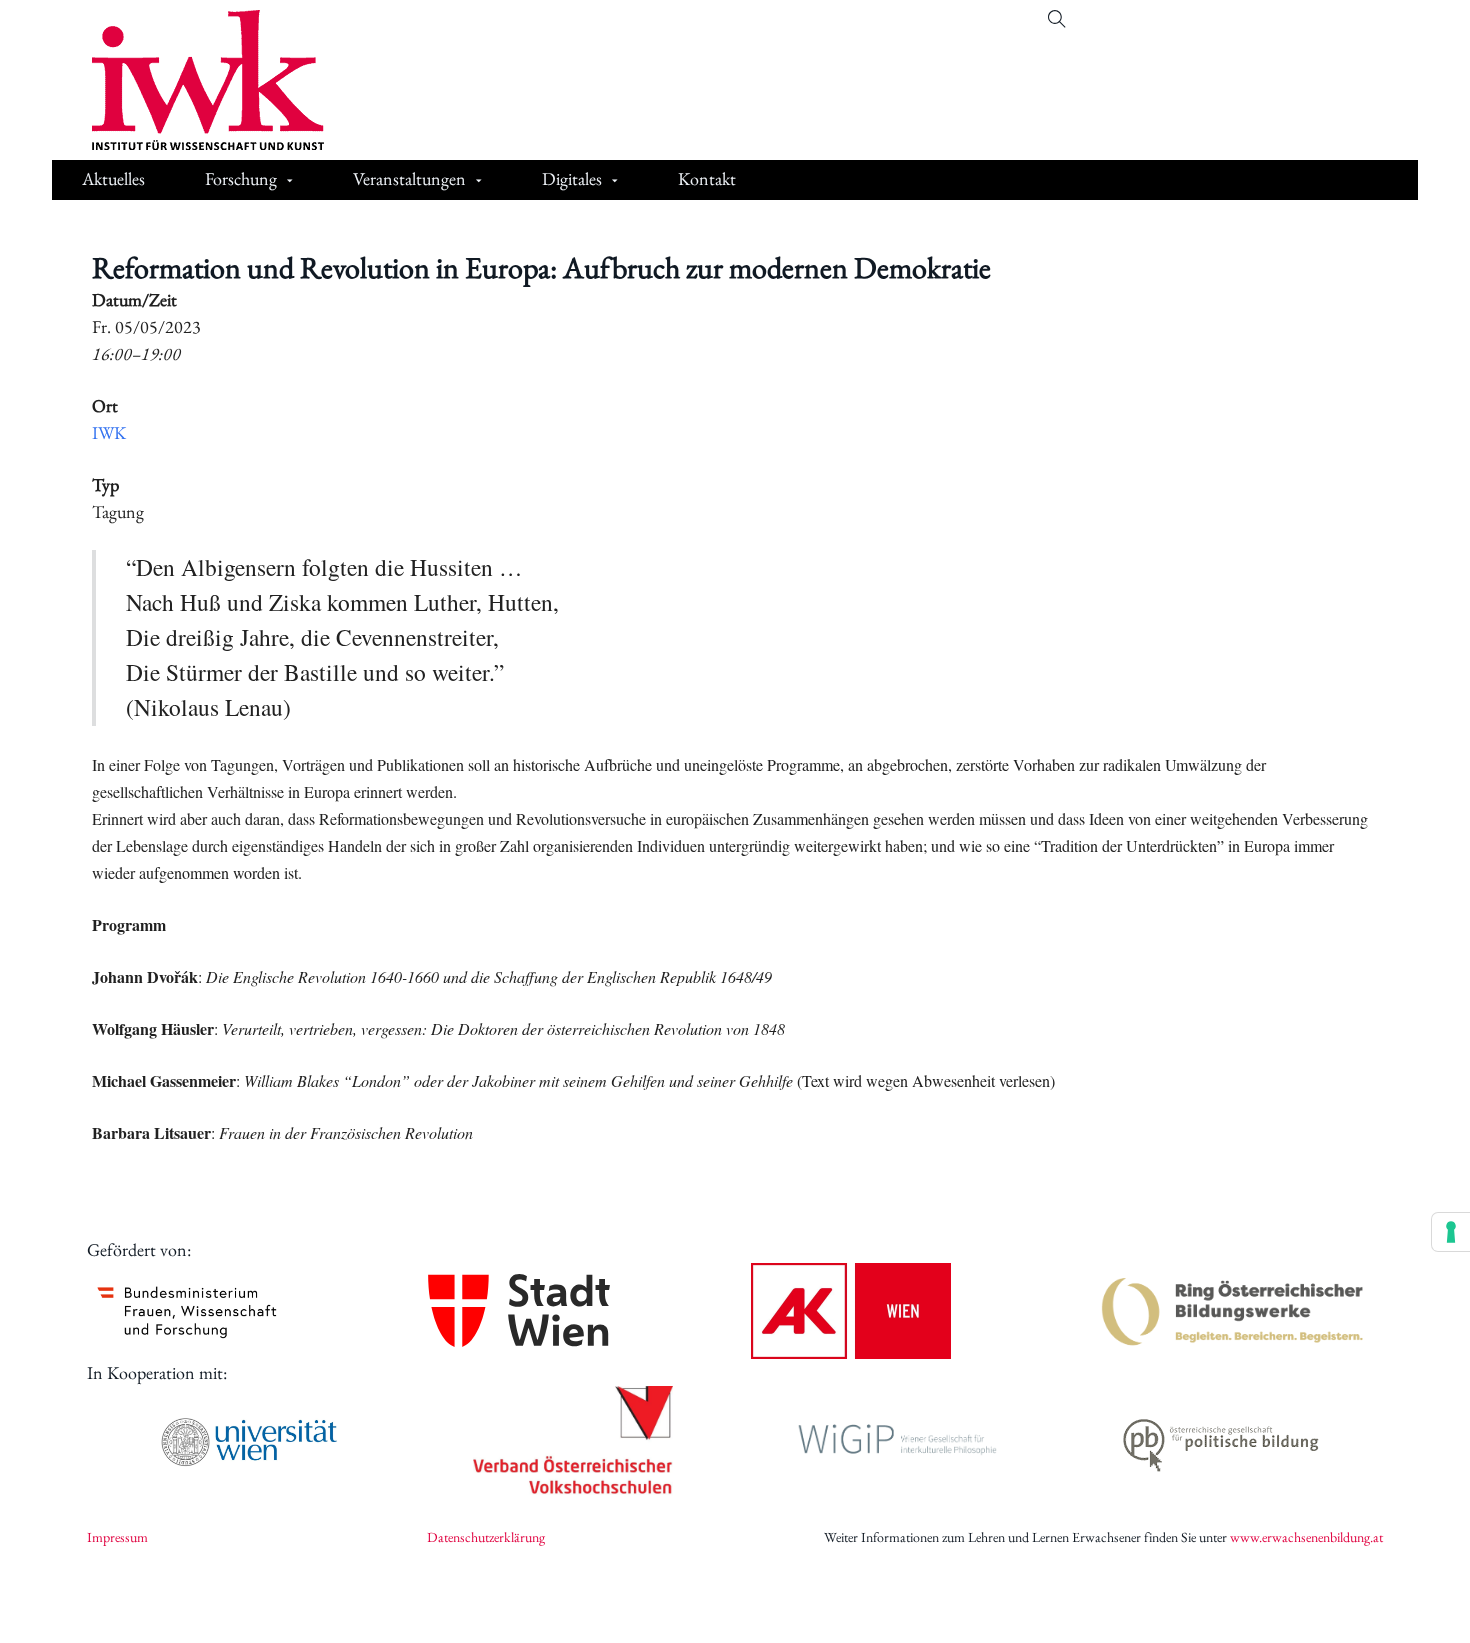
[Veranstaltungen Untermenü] (479, 181)
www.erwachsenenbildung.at (1306, 1537)
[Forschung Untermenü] (290, 181)
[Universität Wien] (249, 1442)
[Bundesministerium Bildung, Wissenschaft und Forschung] (187, 1311)
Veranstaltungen (409, 178)
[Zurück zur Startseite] (193, 80)
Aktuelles (113, 178)
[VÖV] (573, 1442)
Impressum (117, 1537)
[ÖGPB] (1221, 1441)
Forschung (241, 178)
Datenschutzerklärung (486, 1537)
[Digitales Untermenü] (615, 181)
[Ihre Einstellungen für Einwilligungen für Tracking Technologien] (1451, 1232)
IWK (109, 432)
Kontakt (707, 178)
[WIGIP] (897, 1441)
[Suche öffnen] (1057, 19)
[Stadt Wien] (519, 1310)
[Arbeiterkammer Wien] (851, 1311)
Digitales (572, 178)
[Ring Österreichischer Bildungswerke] (1233, 1311)
